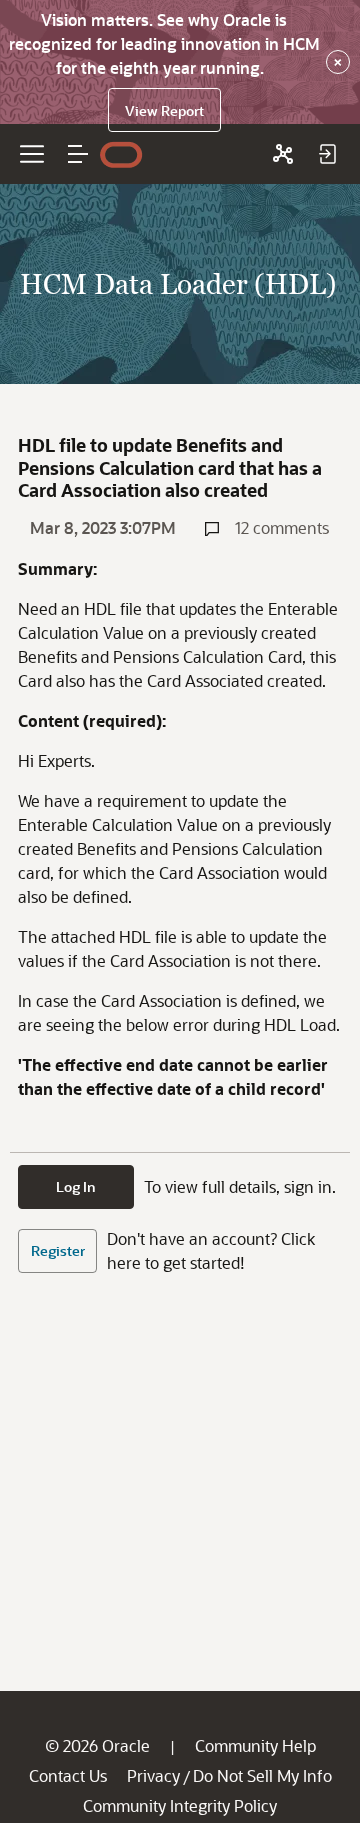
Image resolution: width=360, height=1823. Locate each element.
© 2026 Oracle (97, 1745)
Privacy (153, 1775)
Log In (76, 1186)
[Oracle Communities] (283, 154)
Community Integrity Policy (180, 1805)
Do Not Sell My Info (262, 1775)
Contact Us (68, 1775)
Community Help (255, 1745)
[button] (78, 154)
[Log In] (327, 154)
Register (58, 1250)
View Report (164, 110)
